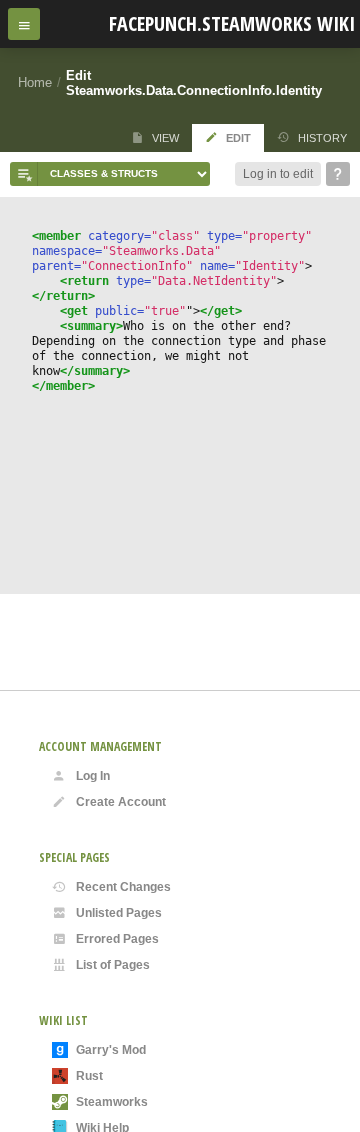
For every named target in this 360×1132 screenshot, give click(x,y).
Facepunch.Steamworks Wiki (232, 23)
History (322, 138)
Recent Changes (123, 887)
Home (35, 82)
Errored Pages (117, 939)
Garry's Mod (111, 1050)
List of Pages (113, 965)
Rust (89, 1076)
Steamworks (112, 1102)
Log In (93, 776)
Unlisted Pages (119, 913)
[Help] (338, 174)
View (165, 138)
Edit (238, 138)
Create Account (121, 802)
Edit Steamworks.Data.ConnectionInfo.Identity (194, 83)
